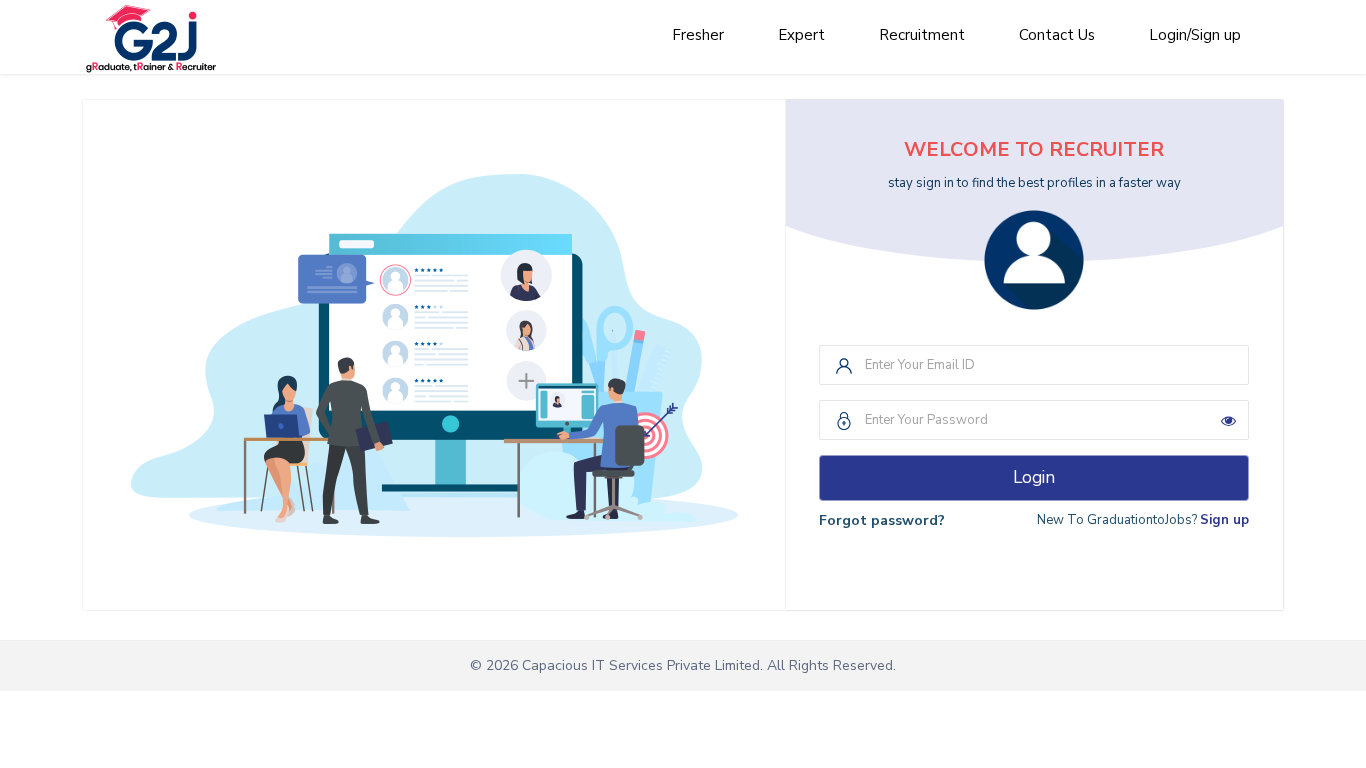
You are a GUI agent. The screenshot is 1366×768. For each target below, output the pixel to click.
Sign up (1224, 520)
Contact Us (1057, 35)
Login (1034, 477)
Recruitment (922, 35)
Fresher (698, 35)
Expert (801, 35)
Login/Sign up (1195, 35)
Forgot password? (882, 520)
